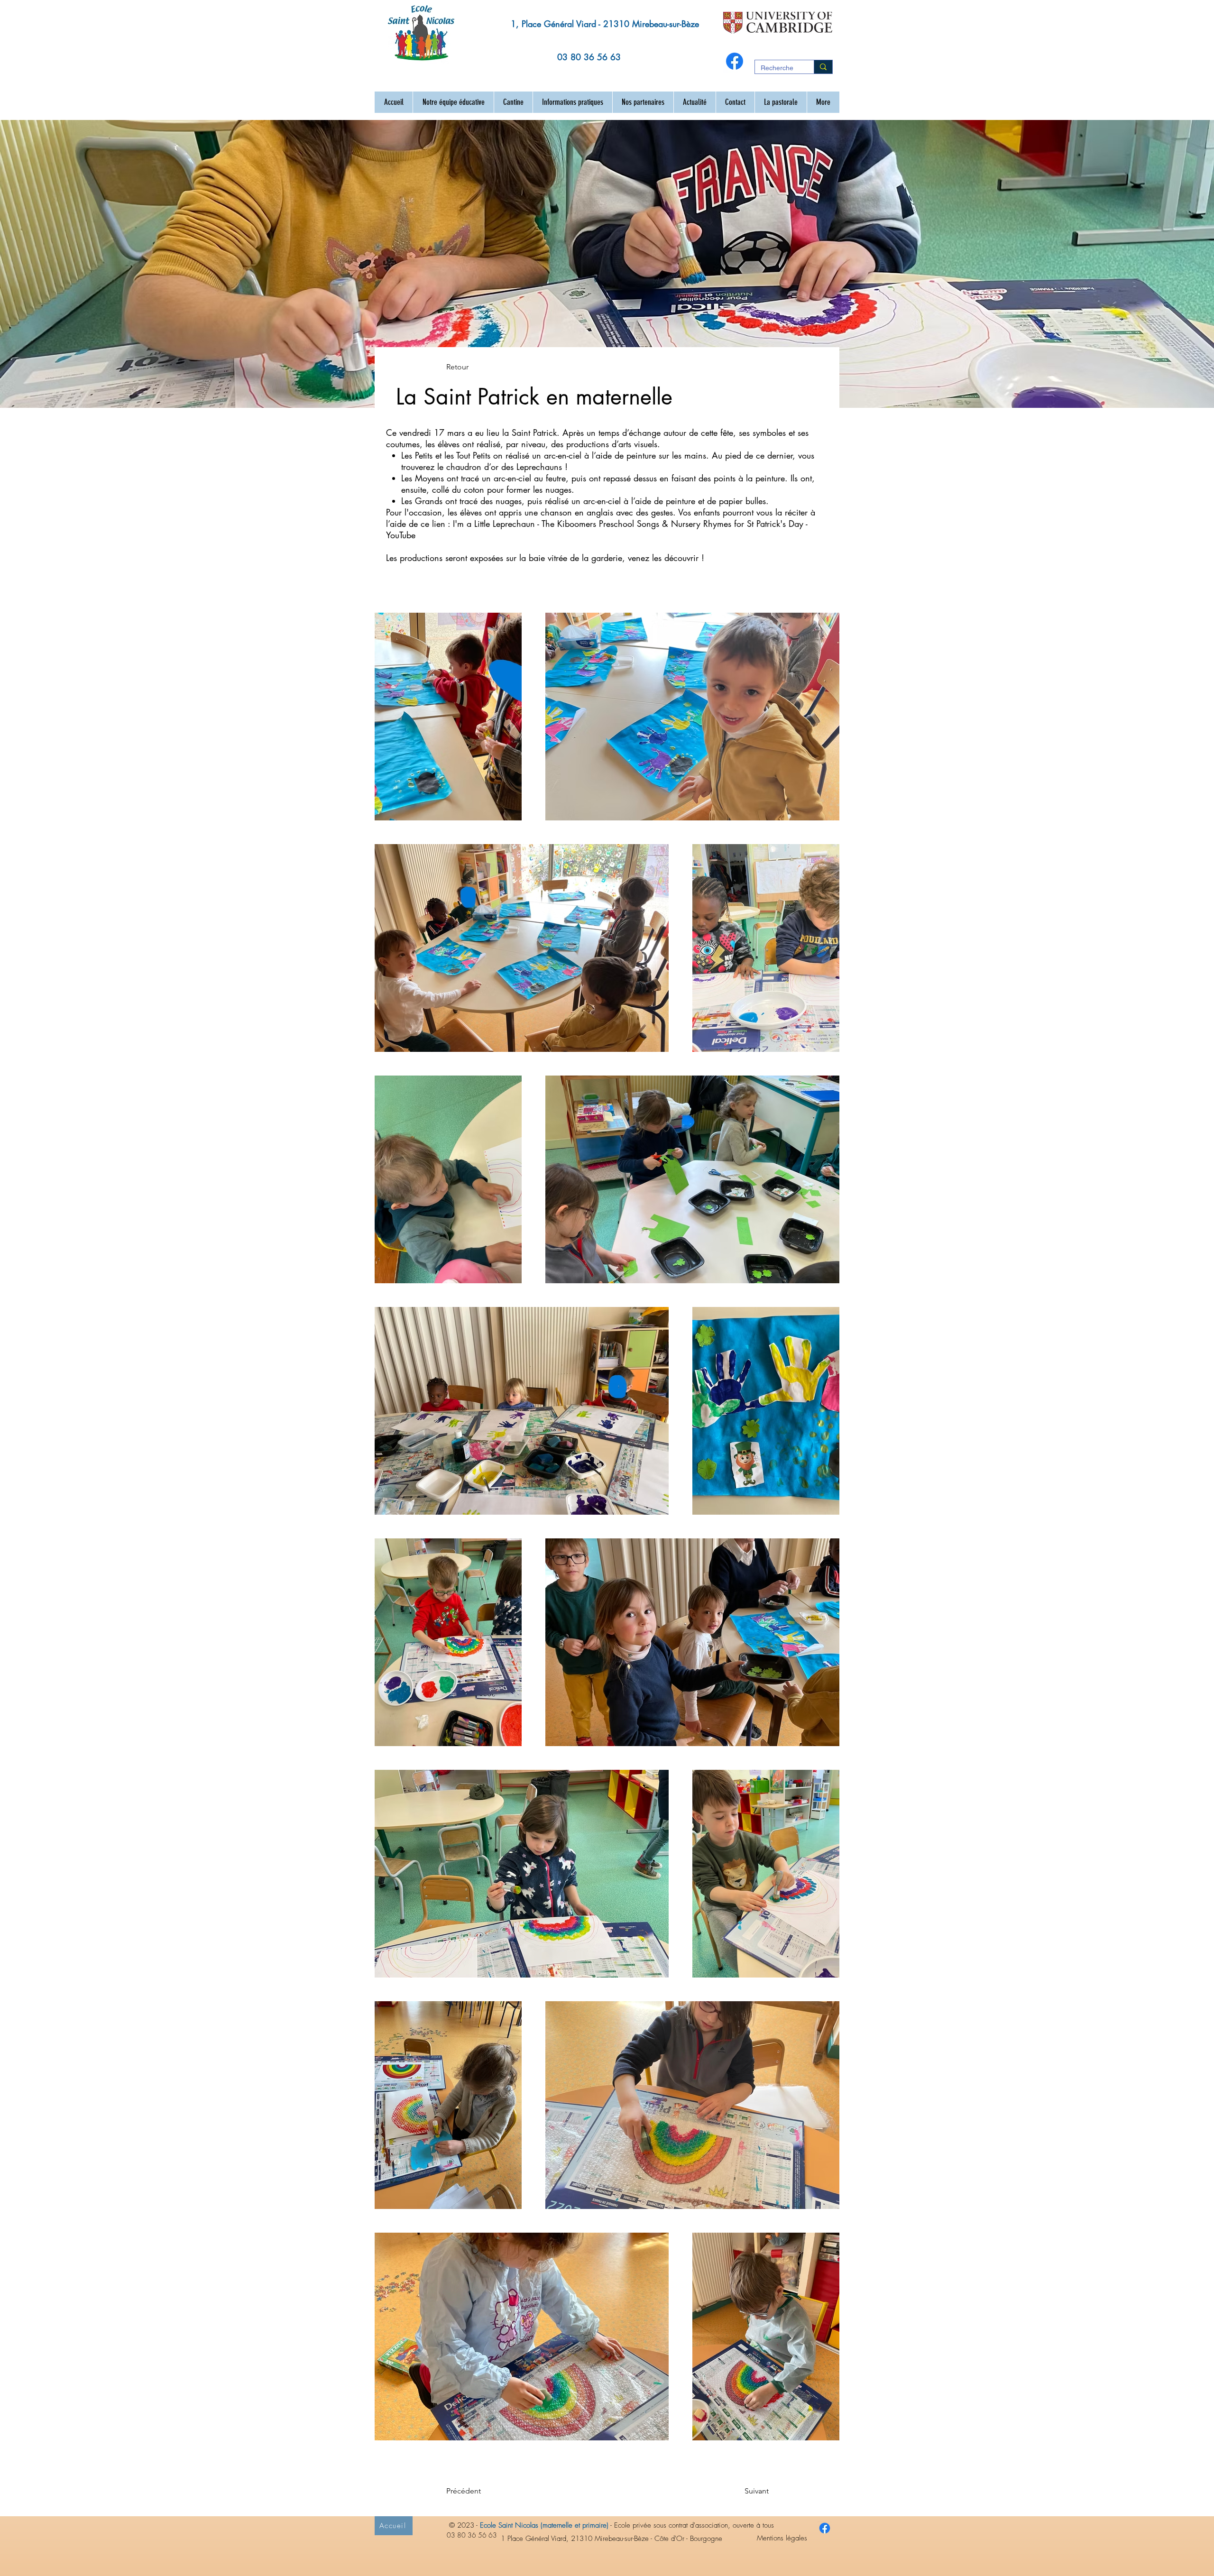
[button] (453, 102)
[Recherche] (823, 67)
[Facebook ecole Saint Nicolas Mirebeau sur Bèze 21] (825, 2528)
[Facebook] (735, 61)
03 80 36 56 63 (589, 57)
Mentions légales (782, 2538)
